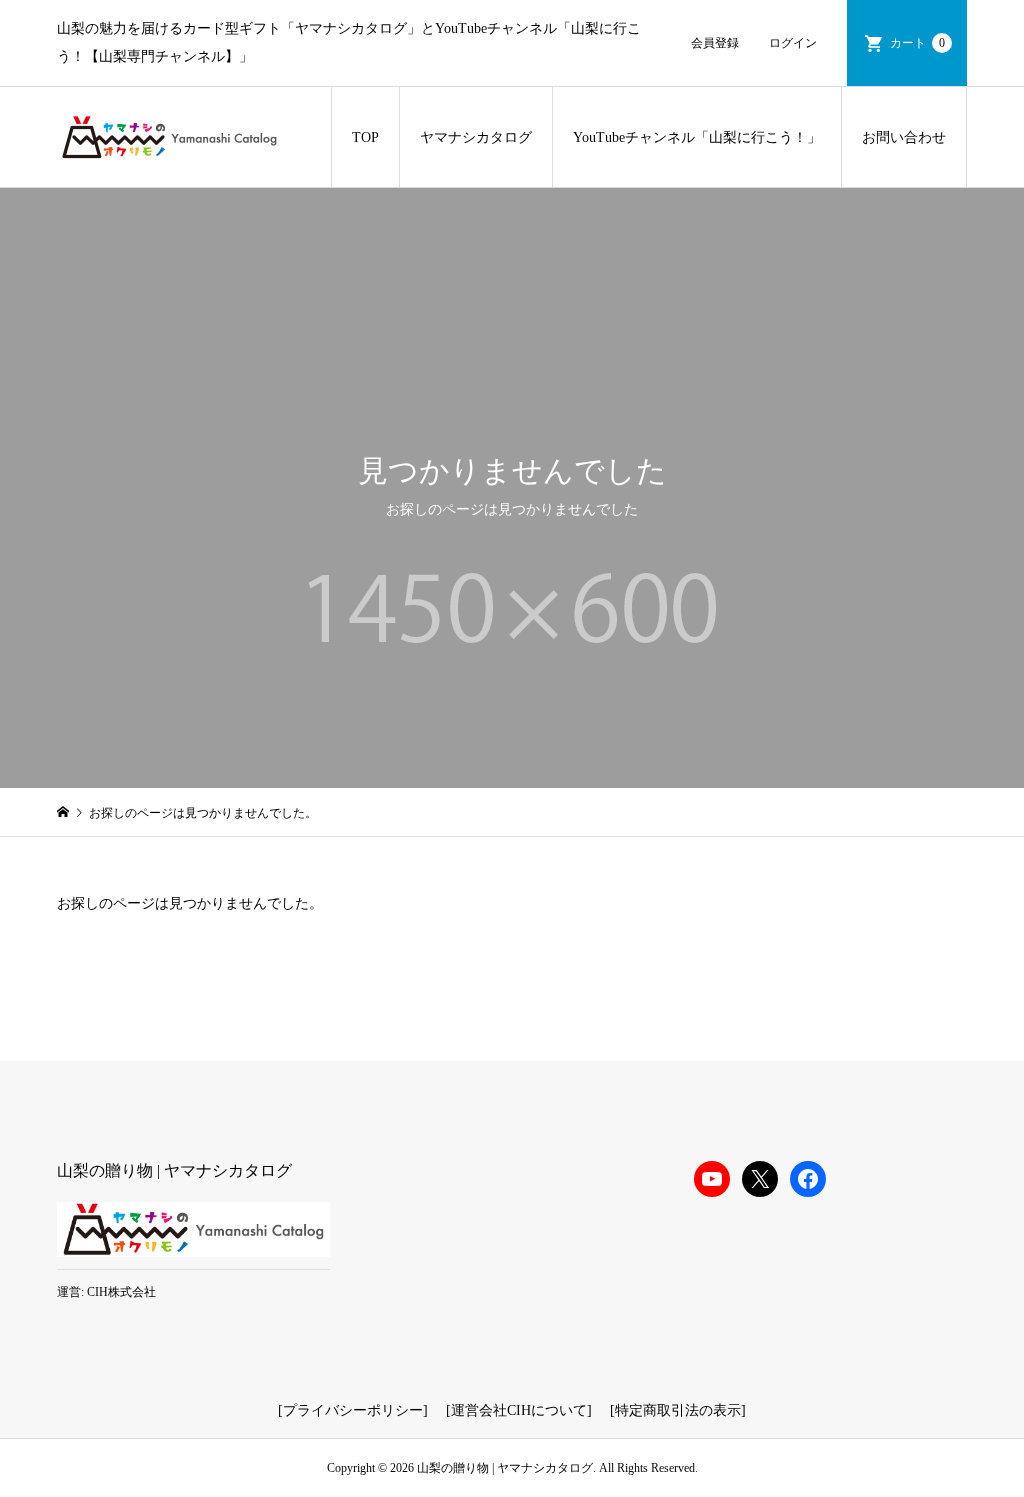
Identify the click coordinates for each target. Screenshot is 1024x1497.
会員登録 (715, 43)
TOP (365, 137)
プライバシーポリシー (353, 1410)
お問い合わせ (904, 137)
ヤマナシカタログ (476, 137)
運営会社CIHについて (519, 1410)
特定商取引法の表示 (678, 1410)
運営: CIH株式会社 (106, 1292)
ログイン (793, 43)
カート (917, 43)
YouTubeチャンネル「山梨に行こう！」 (697, 137)
